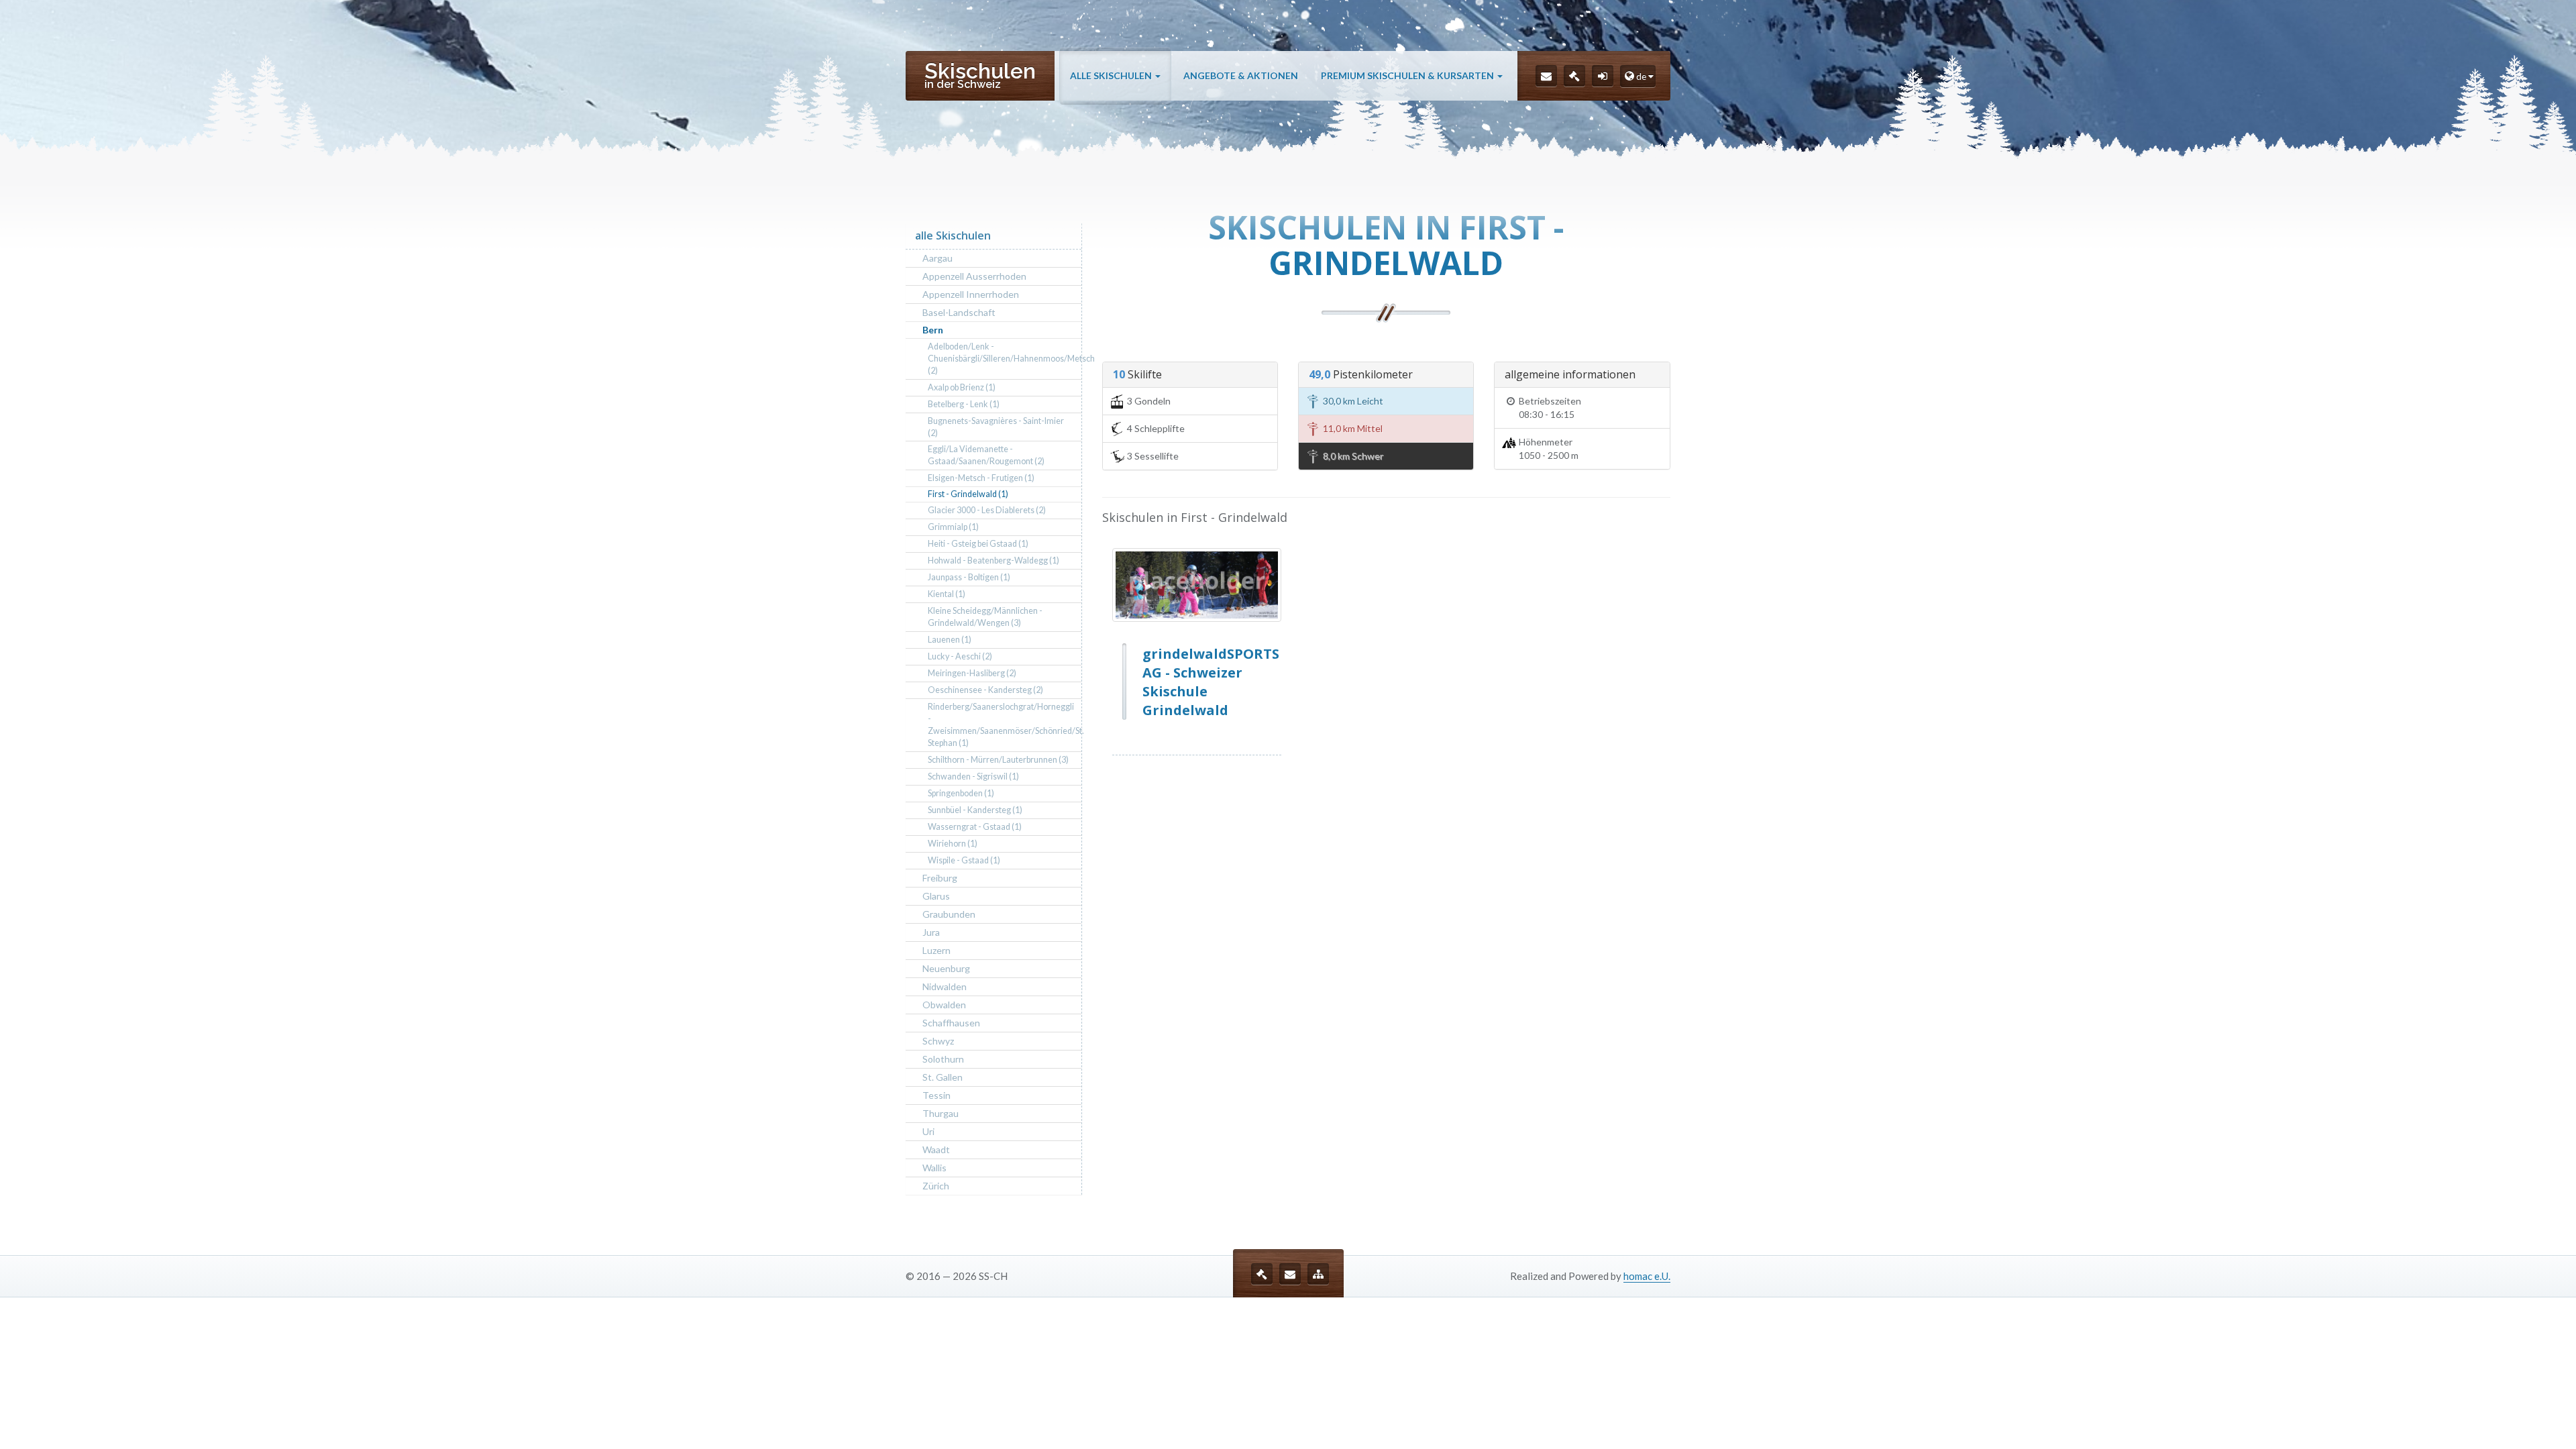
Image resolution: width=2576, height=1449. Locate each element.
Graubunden (949, 914)
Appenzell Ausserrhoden (974, 276)
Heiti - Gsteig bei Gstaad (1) (978, 544)
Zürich (936, 1186)
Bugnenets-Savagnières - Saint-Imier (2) (996, 427)
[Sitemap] (1318, 1274)
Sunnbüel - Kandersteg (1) (975, 810)
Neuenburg (946, 968)
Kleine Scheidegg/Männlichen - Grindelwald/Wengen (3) (985, 617)
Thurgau (941, 1113)
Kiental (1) (947, 594)
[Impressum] (1574, 76)
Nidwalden (945, 986)
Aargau (937, 258)
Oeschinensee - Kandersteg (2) (985, 690)
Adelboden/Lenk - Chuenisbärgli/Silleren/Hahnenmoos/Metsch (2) (1005, 359)
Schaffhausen (951, 1023)
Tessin (936, 1095)
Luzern (936, 950)
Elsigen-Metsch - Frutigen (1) (981, 478)
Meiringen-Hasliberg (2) (972, 673)
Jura (931, 932)
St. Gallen (943, 1077)
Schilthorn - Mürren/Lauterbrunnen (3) (998, 760)
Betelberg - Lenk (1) (964, 404)
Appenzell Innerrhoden (971, 294)
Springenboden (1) (961, 793)
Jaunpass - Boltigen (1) (969, 577)
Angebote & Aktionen (1241, 75)
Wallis (934, 1168)
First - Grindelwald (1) (968, 494)
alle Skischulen (1112, 75)
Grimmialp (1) (953, 527)
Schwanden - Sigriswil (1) (973, 776)
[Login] (1603, 76)
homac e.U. (1647, 1276)
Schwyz (938, 1041)
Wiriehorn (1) (953, 844)
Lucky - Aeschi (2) (960, 656)
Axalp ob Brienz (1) (962, 387)
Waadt (936, 1149)
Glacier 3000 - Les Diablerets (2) (987, 510)
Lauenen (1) (950, 640)
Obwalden (944, 1005)
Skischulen (980, 74)
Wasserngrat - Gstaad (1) (975, 827)
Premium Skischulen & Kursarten (1408, 75)
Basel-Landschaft (959, 312)
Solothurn (943, 1059)
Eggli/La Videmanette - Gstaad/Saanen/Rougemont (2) (986, 455)
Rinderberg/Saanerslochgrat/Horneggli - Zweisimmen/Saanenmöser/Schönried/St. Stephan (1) (1005, 725)
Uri (928, 1131)
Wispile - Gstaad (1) (964, 860)
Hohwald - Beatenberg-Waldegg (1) (994, 560)
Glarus (936, 896)
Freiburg (940, 878)
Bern (933, 330)
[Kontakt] (1546, 76)
